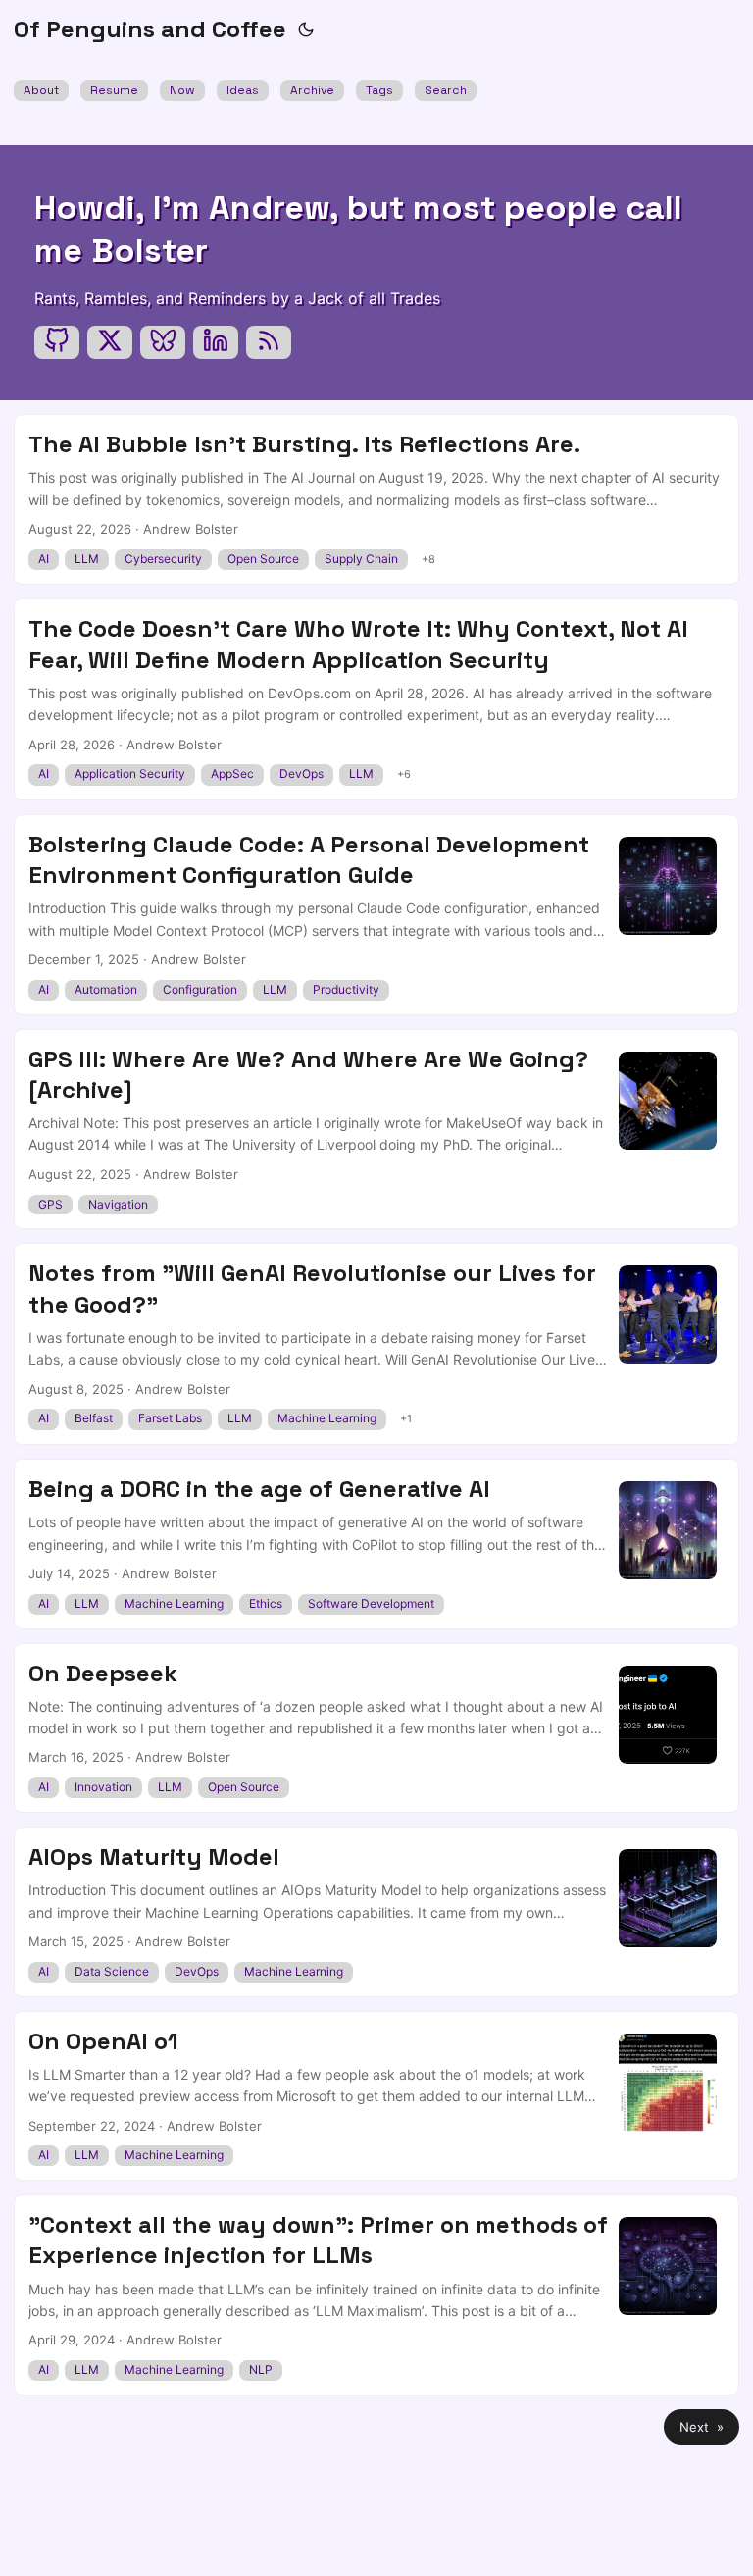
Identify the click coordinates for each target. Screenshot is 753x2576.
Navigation (118, 1204)
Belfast (94, 1418)
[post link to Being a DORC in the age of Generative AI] (376, 1544)
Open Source (263, 559)
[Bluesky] (163, 343)
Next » (702, 2427)
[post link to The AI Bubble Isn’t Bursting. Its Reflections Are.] (376, 499)
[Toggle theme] (306, 29)
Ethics (266, 1603)
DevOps (301, 773)
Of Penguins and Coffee (150, 29)
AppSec (232, 773)
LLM (87, 559)
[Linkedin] (216, 343)
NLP (261, 2370)
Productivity (346, 989)
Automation (106, 989)
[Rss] (269, 343)
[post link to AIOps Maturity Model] (376, 1912)
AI (44, 559)
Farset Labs (170, 1418)
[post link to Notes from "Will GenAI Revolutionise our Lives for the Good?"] (376, 1344)
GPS (50, 1204)
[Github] (57, 343)
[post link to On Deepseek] (376, 1728)
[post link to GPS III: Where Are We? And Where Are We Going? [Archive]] (376, 1130)
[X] (110, 343)
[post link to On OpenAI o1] (376, 2096)
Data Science (112, 1971)
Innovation (103, 1787)
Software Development (371, 1603)
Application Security (130, 773)
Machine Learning (327, 1418)
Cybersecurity (163, 559)
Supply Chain (361, 559)
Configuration (200, 989)
